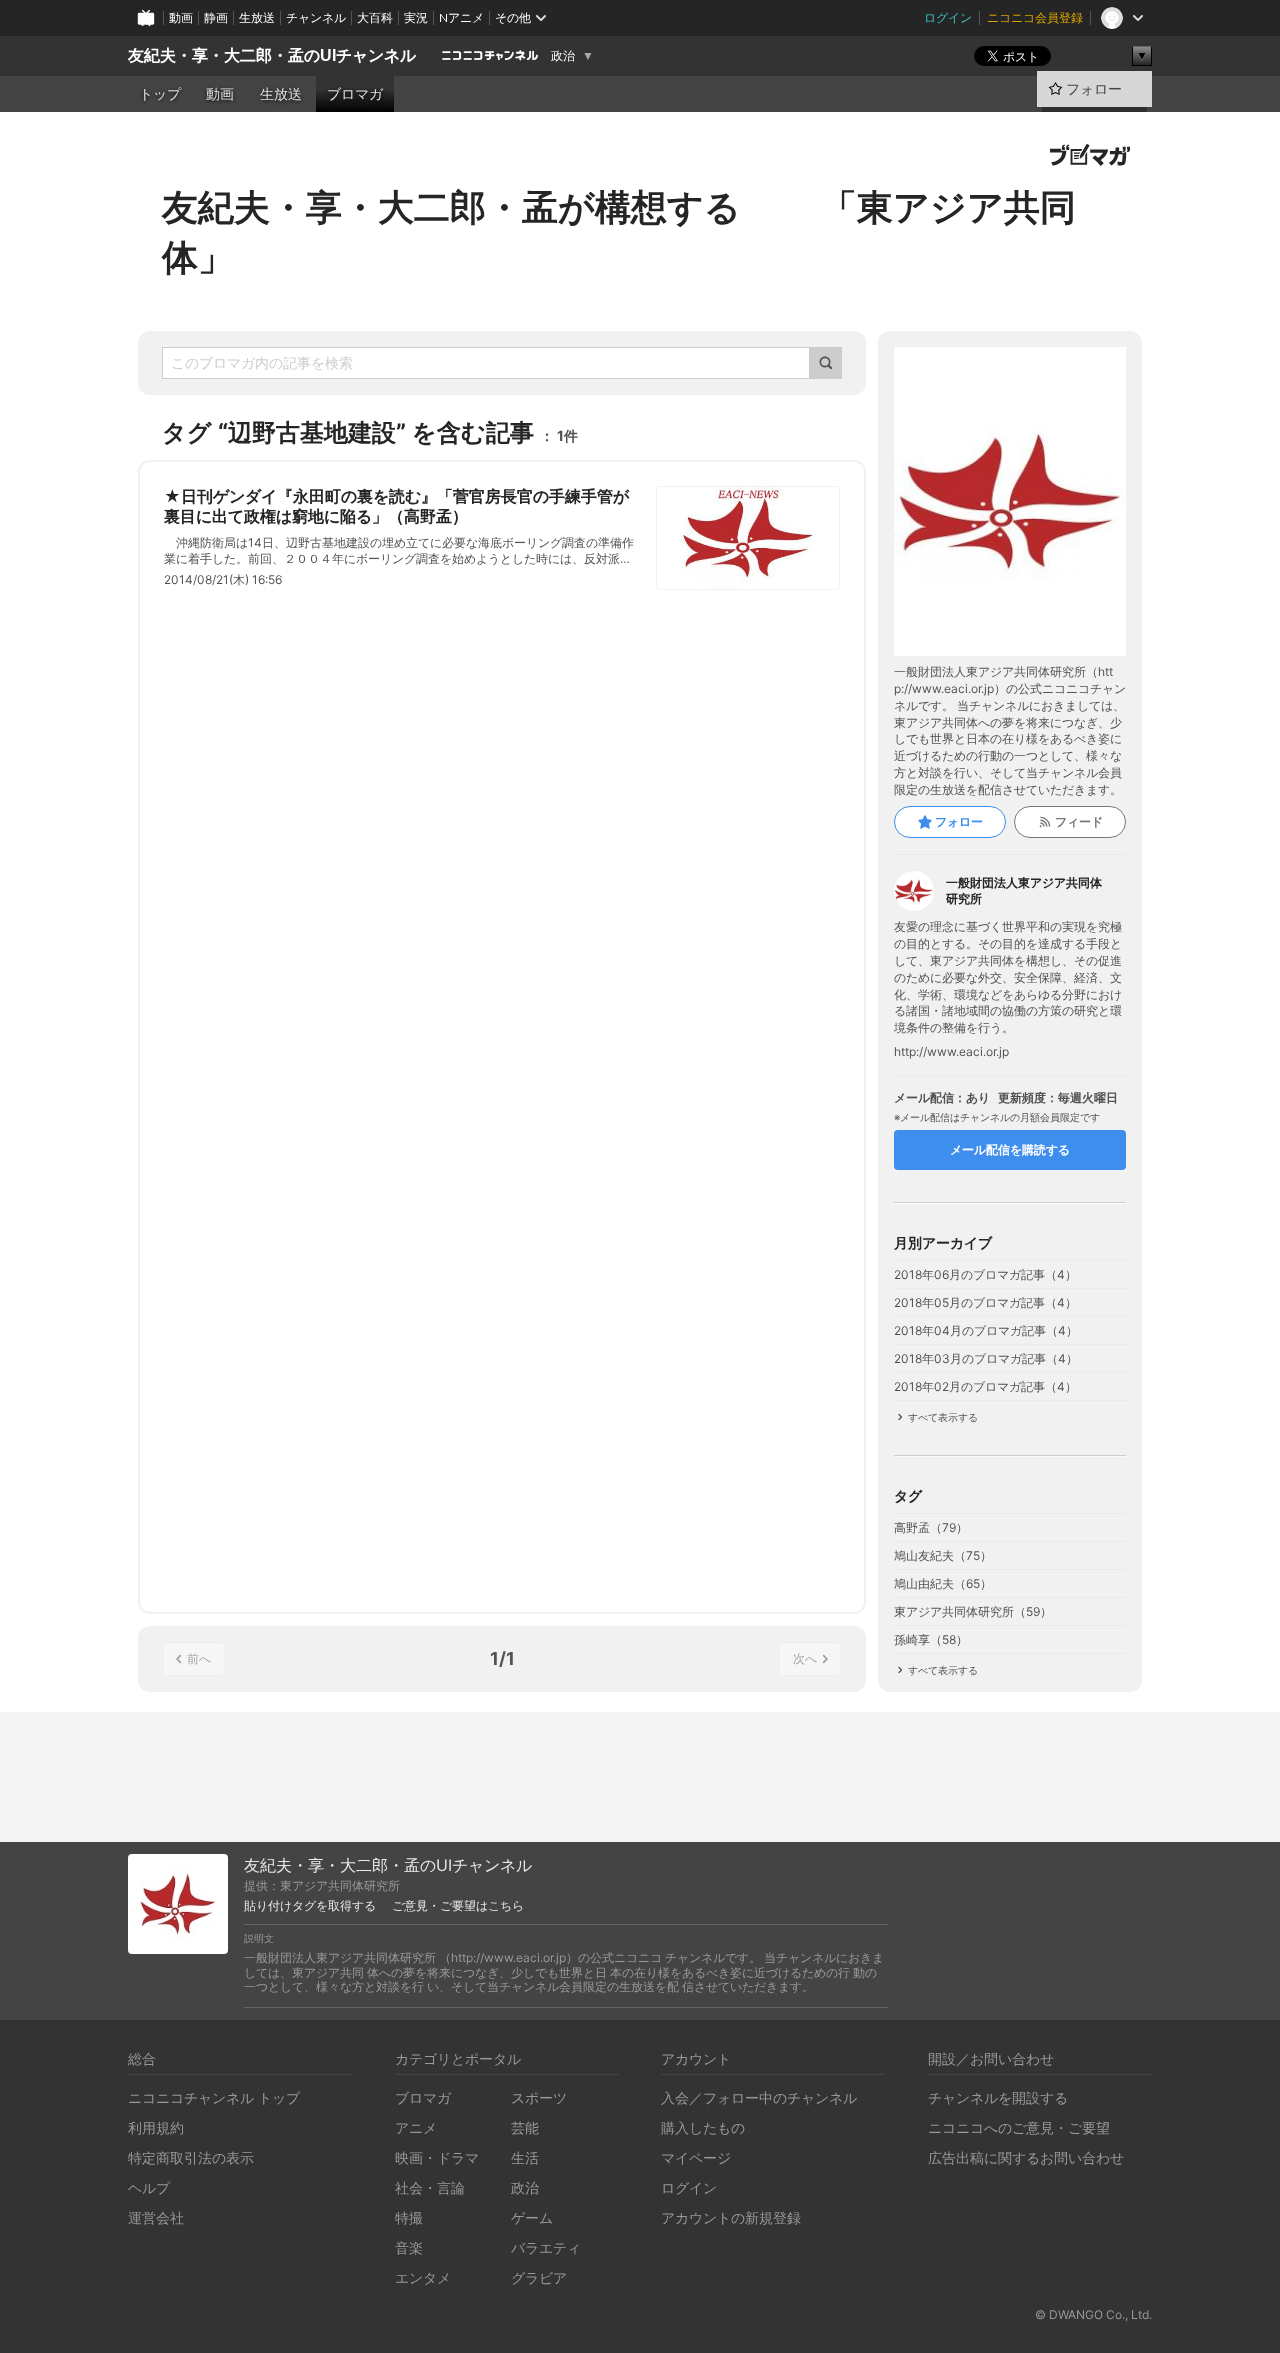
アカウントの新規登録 (731, 2217)
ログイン (948, 17)
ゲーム (532, 2217)
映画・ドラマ (437, 2157)
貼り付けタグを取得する (310, 1906)
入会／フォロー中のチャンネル (759, 2097)
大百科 (375, 17)
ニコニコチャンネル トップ (214, 2097)
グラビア (539, 2277)
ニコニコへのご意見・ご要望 (1019, 2127)
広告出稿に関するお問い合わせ (1026, 2157)
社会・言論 (430, 2187)
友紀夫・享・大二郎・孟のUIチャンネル (272, 55)
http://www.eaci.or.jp (951, 1052)
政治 (563, 56)
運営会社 (156, 2217)
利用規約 (156, 2127)
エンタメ (423, 2277)
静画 (216, 17)
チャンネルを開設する (998, 2097)
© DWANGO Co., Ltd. (1093, 2314)
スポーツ (539, 2097)
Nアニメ (461, 17)
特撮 (409, 2217)
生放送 (257, 17)
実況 (416, 17)
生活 (525, 2157)
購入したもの (703, 2127)
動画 (181, 17)
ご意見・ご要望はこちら (458, 1906)
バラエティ (546, 2247)
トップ (160, 94)
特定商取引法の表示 (191, 2157)
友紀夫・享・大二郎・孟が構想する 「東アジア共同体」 (619, 232)
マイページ (696, 2157)
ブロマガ (355, 94)
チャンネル (316, 17)
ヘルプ (149, 2187)
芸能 (525, 2127)
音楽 (409, 2247)
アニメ (416, 2127)
